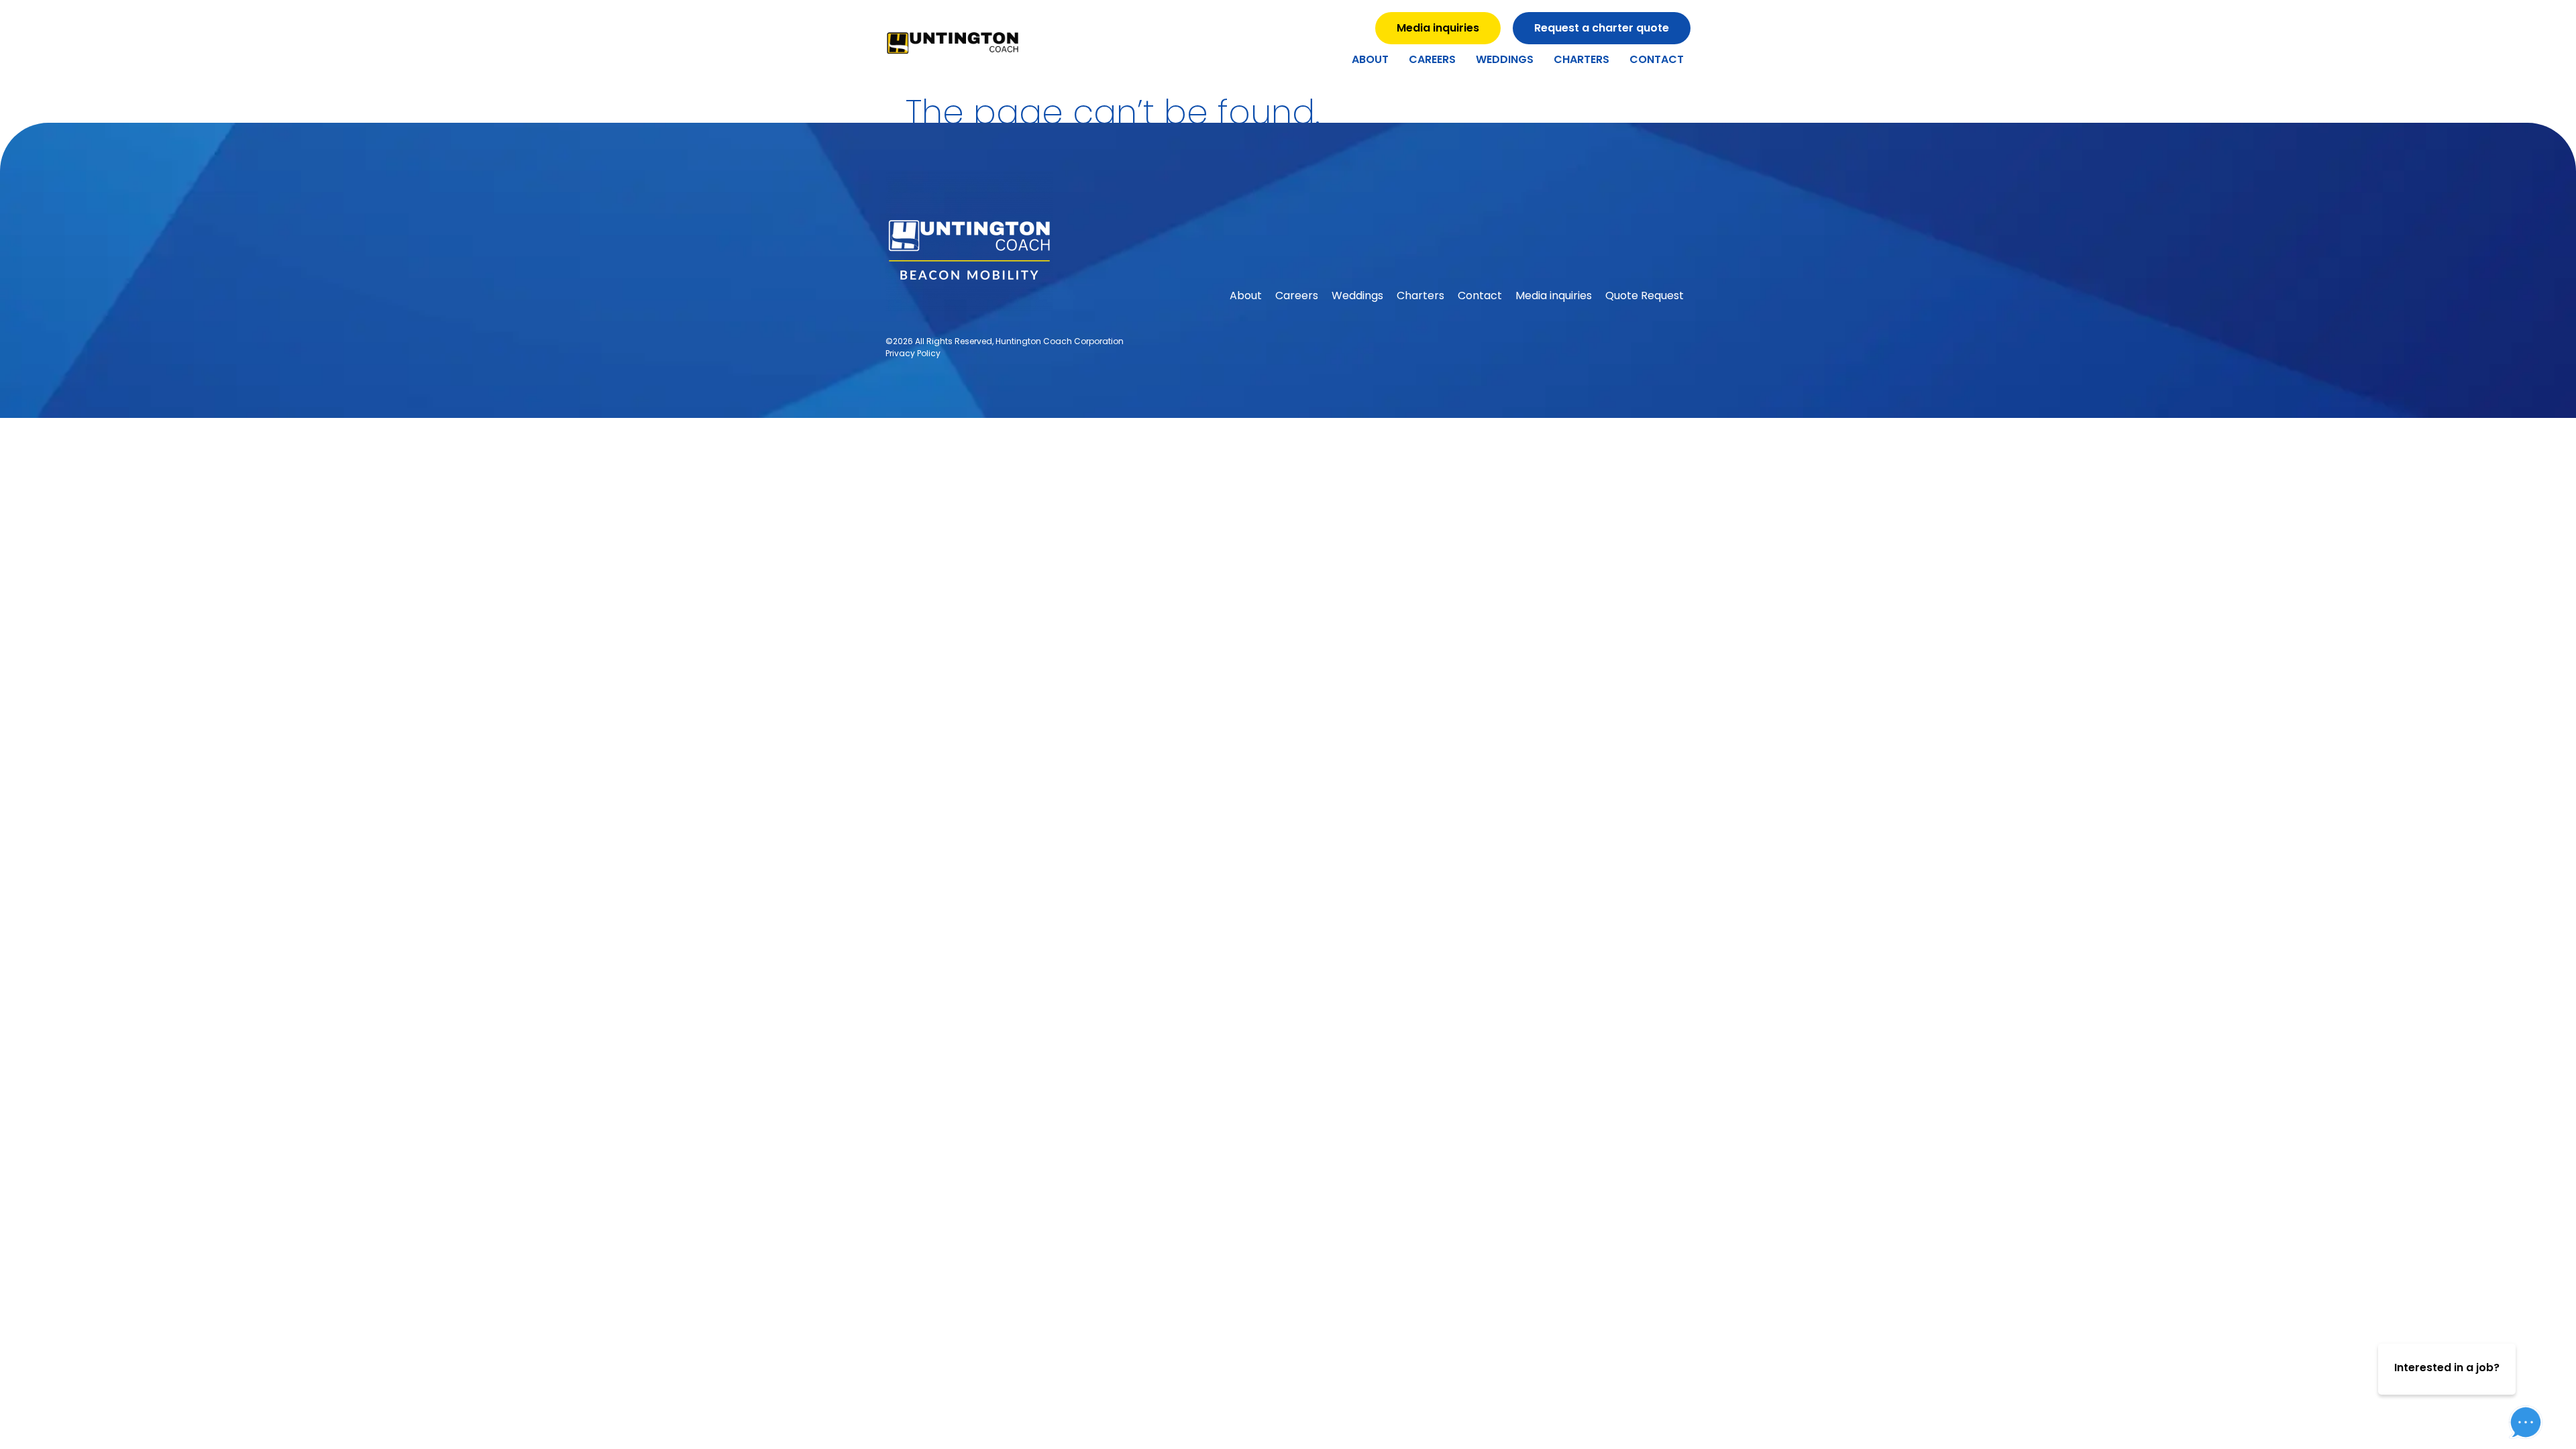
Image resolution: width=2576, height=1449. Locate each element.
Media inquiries (1554, 296)
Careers (1432, 59)
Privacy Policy (913, 353)
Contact (1657, 59)
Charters (1581, 59)
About (1370, 59)
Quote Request (1645, 296)
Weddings (1505, 59)
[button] (2516, 1381)
